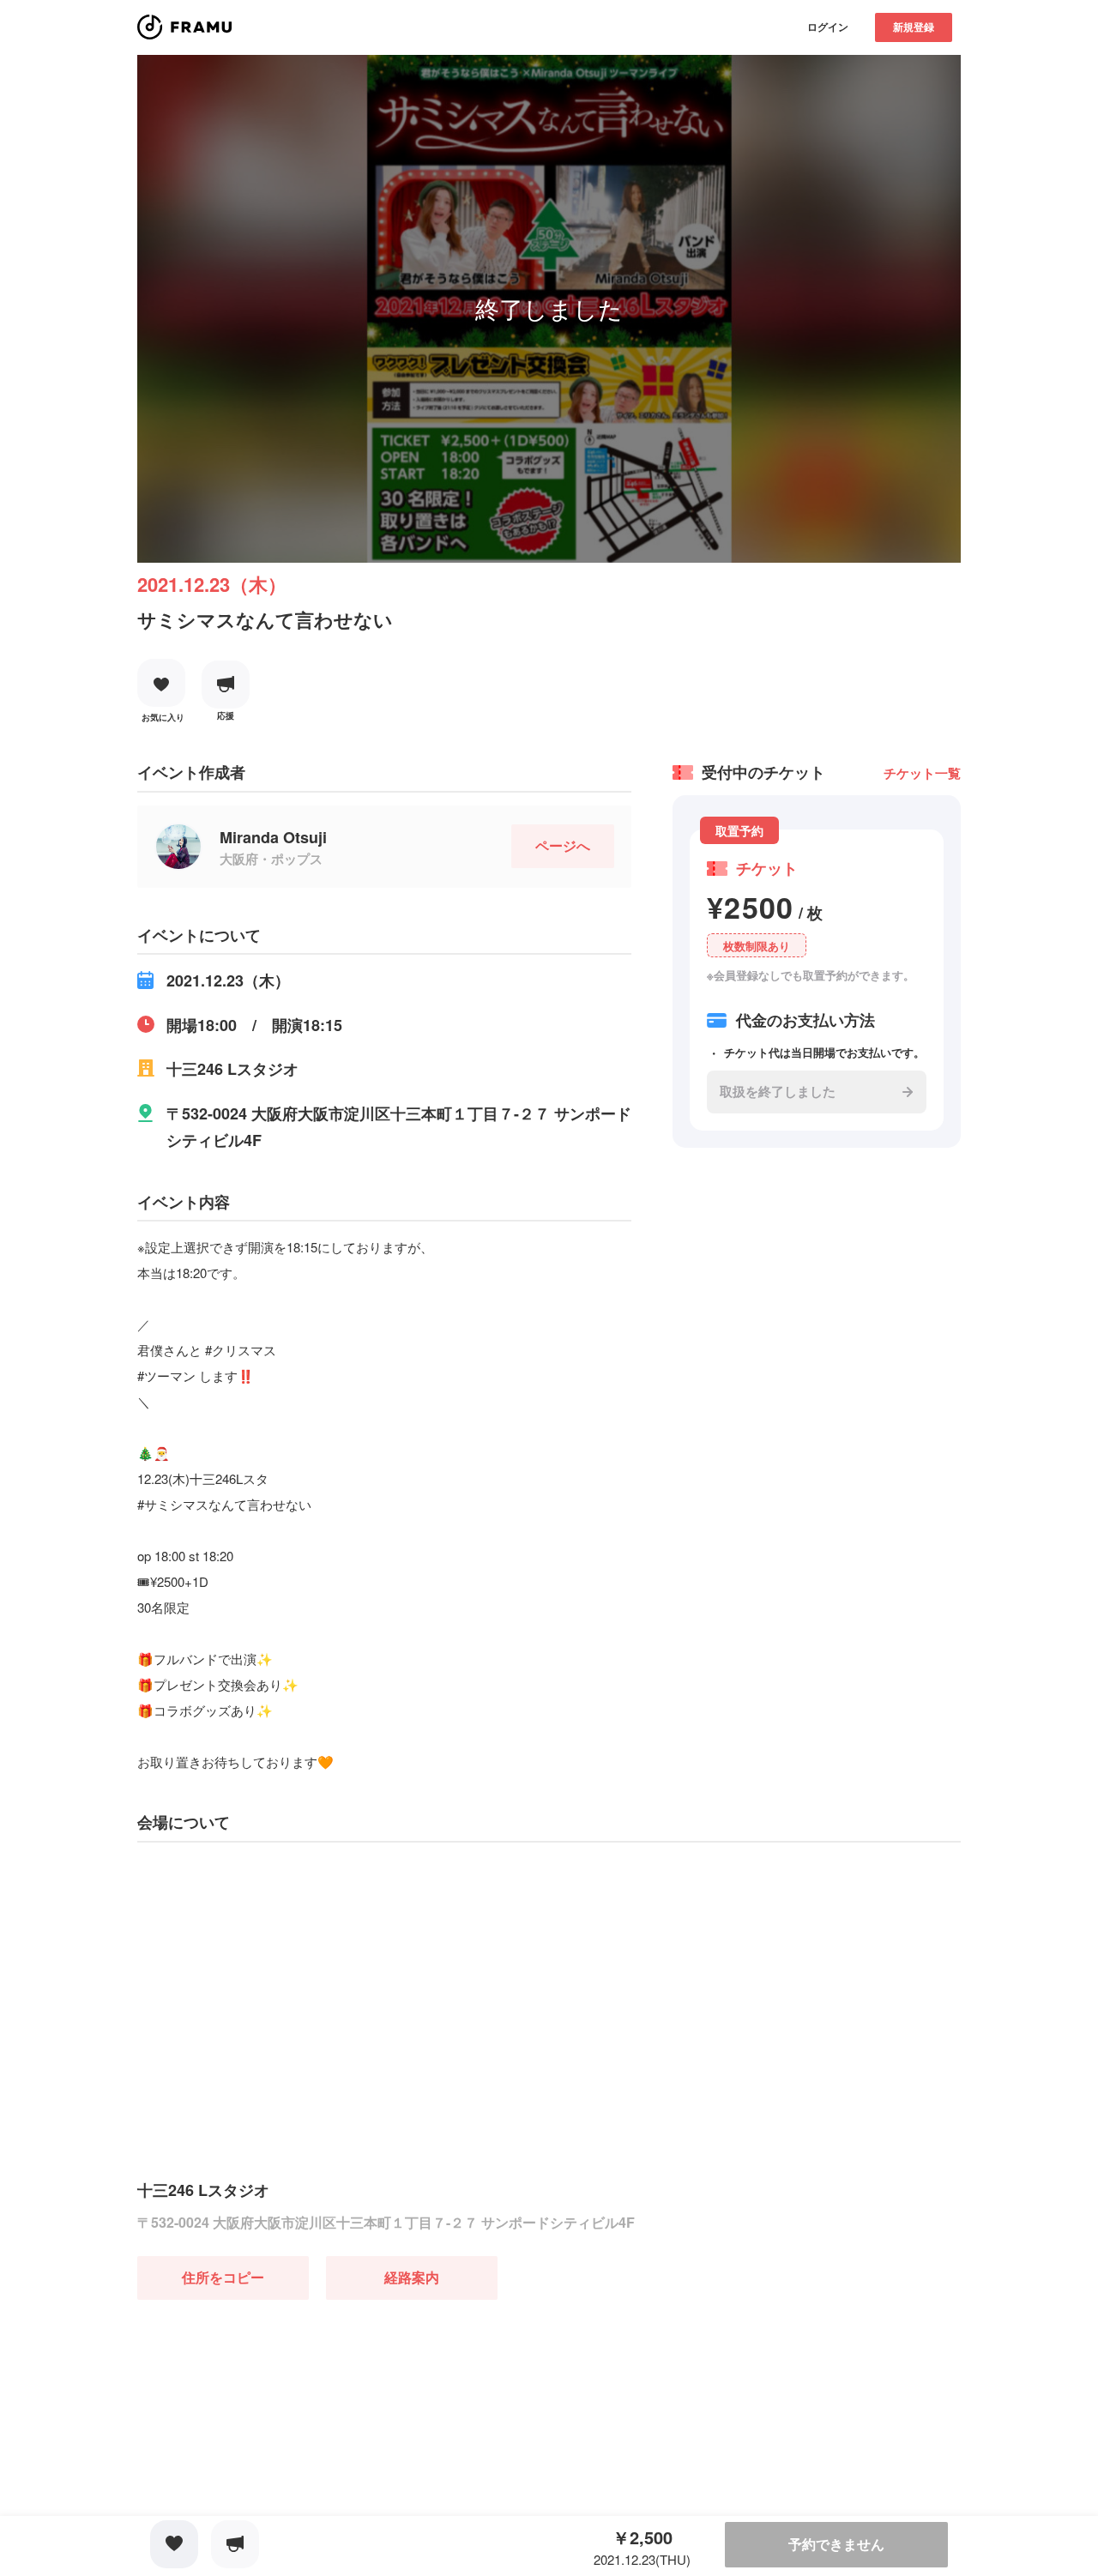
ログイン (828, 27)
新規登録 (914, 27)
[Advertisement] (266, 2407)
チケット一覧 (922, 773)
